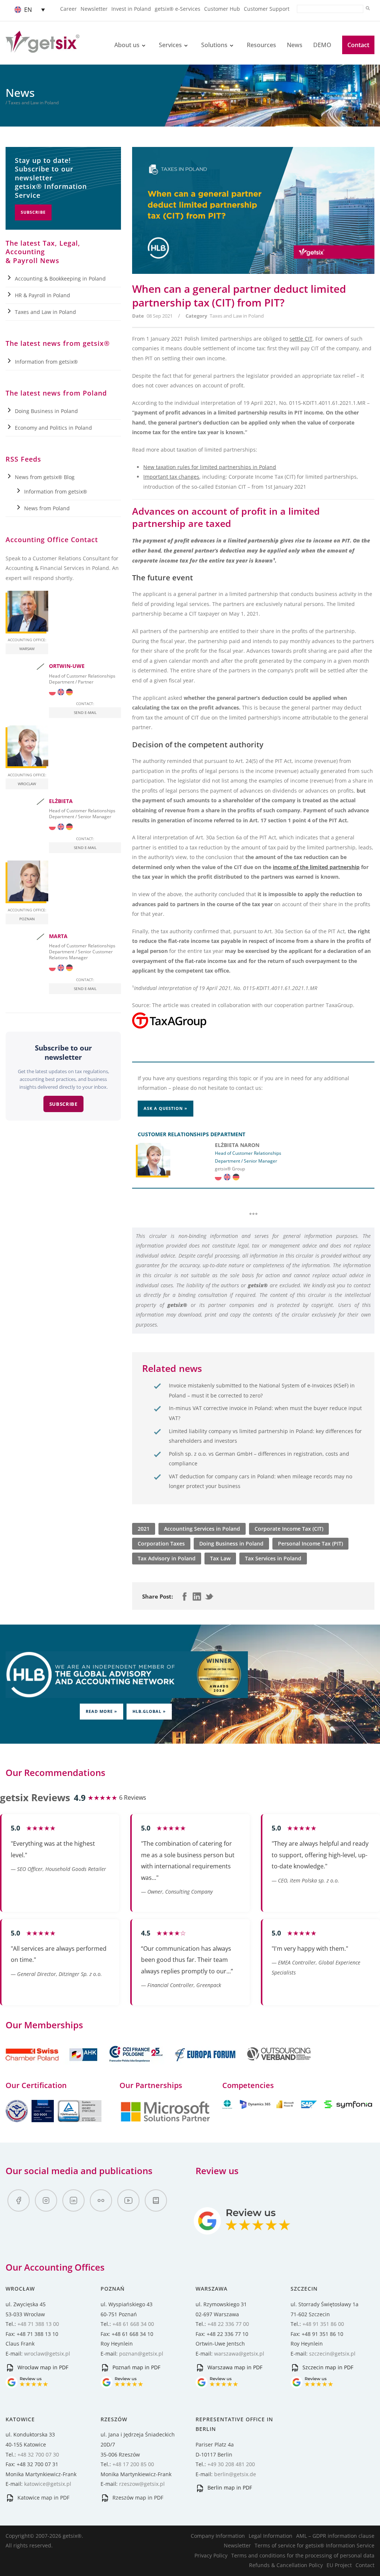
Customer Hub (222, 9)
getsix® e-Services (178, 9)
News (295, 45)
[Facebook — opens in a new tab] (19, 2200)
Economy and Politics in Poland (53, 428)
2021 (144, 1529)
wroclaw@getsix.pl (47, 2354)
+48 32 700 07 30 (38, 2454)
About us (127, 45)
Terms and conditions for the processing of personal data (303, 2555)
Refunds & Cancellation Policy (286, 2565)
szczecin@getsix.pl (332, 2354)
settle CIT (301, 339)
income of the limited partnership (316, 867)
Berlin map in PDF (229, 2487)
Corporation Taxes (161, 1543)
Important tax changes (171, 477)
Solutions (214, 45)
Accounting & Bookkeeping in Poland (60, 278)
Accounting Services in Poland (202, 1529)
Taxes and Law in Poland (237, 316)
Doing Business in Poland (231, 1543)
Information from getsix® (46, 362)
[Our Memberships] (52, 2066)
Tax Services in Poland (273, 1558)
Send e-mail (85, 712)
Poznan (27, 919)
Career (68, 9)
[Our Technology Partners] (165, 2121)
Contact (358, 45)
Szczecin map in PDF (327, 2367)
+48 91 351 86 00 (323, 2324)
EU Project (339, 2565)
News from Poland (47, 508)
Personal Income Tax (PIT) (310, 1543)
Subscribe (33, 212)
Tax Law (220, 1558)
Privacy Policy (211, 2555)
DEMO (322, 45)
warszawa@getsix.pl (239, 2354)
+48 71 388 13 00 (38, 2324)
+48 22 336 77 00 (228, 2324)
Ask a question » (166, 1108)
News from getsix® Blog (45, 477)
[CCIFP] (137, 2066)
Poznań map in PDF (136, 2367)
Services (170, 45)
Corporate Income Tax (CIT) (289, 1529)
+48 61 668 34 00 (133, 2324)
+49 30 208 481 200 (231, 2464)
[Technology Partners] (298, 2107)
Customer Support (267, 9)
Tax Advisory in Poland (167, 1558)
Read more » (101, 1711)
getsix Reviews (35, 1797)
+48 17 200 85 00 (133, 2464)
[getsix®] (42, 48)
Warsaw (27, 649)
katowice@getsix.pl (48, 2484)
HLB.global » (149, 1711)
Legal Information (271, 2536)
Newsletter (94, 9)
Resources (261, 45)
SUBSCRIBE (63, 1104)
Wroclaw (27, 784)
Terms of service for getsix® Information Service (315, 2545)
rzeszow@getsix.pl (142, 2484)
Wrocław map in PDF (42, 2367)
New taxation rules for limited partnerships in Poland (210, 467)
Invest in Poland (131, 9)
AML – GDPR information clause (335, 2536)
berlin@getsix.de (235, 2474)
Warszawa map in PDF (234, 2367)
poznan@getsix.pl (141, 2354)
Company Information (218, 2536)
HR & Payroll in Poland (42, 295)
